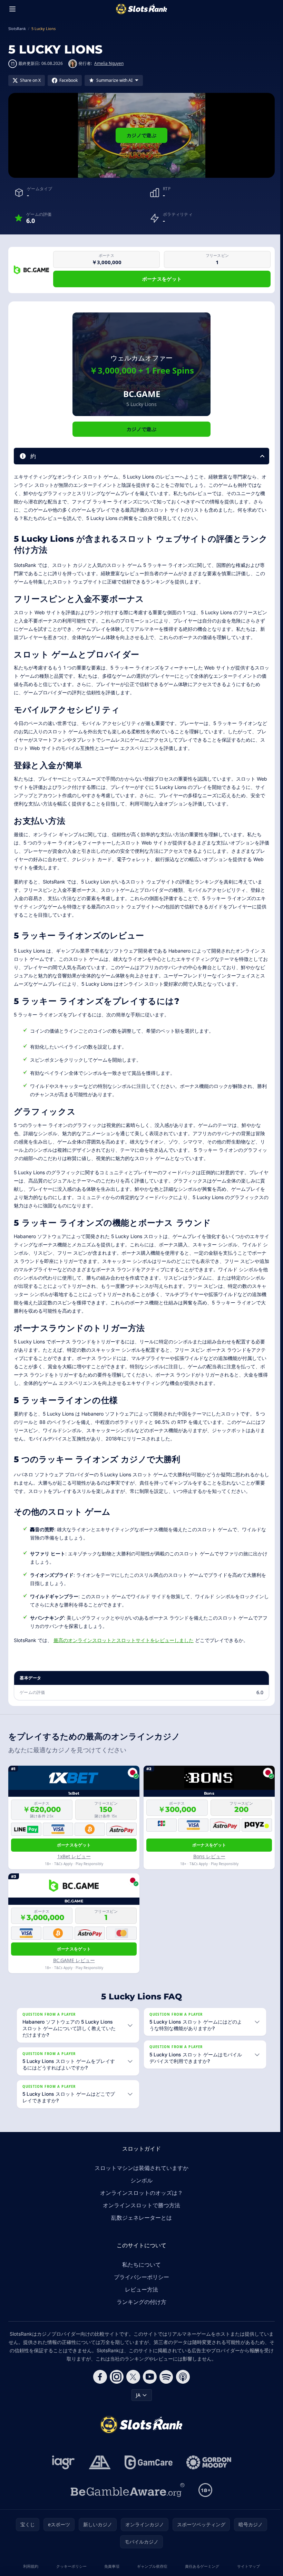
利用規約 (30, 2566)
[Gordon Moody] (207, 2462)
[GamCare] (147, 2462)
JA (137, 2395)
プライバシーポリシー (140, 2277)
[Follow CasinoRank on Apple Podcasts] (182, 2377)
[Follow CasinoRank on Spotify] (165, 2377)
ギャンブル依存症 (151, 2566)
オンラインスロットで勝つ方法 (140, 2205)
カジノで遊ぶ (141, 135)
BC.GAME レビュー (74, 1960)
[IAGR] (62, 2462)
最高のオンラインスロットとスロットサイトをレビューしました (124, 1640)
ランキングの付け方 (140, 2302)
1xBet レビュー (74, 1856)
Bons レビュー (209, 1856)
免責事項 (110, 2566)
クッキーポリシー (70, 2566)
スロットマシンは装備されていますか (140, 2168)
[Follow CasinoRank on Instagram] (115, 2377)
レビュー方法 (140, 2289)
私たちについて (140, 2265)
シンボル (140, 2180)
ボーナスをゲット (162, 279)
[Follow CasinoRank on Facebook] (99, 2377)
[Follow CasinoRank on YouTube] (148, 2377)
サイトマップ (246, 2566)
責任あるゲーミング (200, 2566)
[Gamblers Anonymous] (98, 2462)
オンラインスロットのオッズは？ (140, 2193)
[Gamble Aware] (126, 2490)
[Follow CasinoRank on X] (132, 2377)
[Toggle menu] (12, 9)
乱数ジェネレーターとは (140, 2218)
